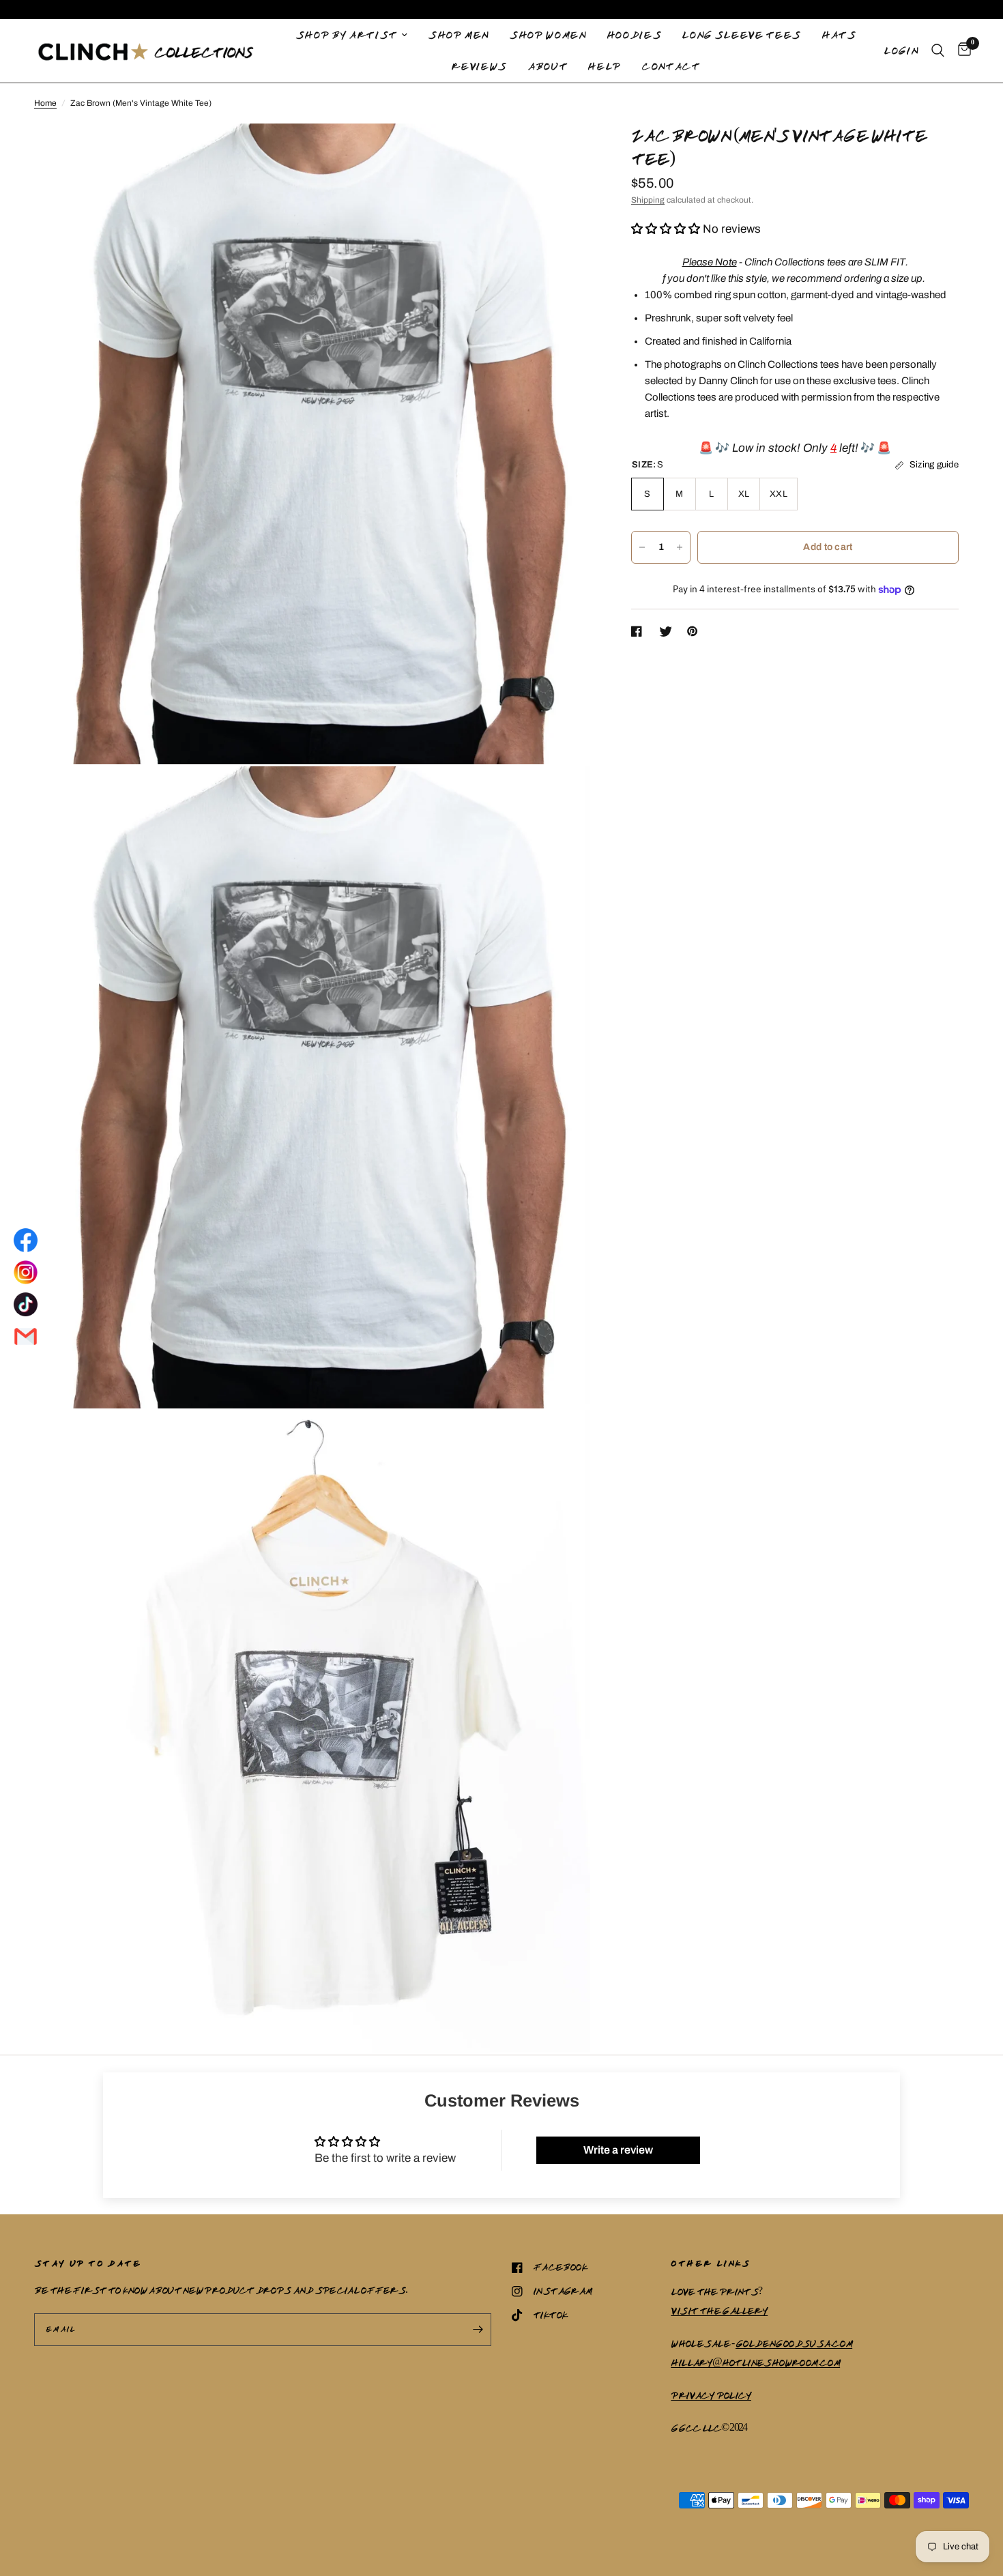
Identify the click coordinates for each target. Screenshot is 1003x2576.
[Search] (938, 51)
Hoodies (634, 35)
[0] (961, 51)
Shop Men (458, 35)
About (547, 66)
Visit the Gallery (719, 2311)
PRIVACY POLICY (711, 2395)
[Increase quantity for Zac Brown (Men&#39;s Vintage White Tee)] (680, 547)
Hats (839, 35)
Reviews (479, 66)
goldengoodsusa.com (794, 2343)
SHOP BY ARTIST (346, 35)
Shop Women (548, 35)
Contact (671, 66)
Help (604, 66)
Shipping (648, 200)
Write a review (618, 2150)
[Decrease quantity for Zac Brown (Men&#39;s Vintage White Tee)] (642, 547)
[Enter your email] (478, 2330)
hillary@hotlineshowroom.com (755, 2362)
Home (45, 103)
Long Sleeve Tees (741, 35)
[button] (666, 229)
